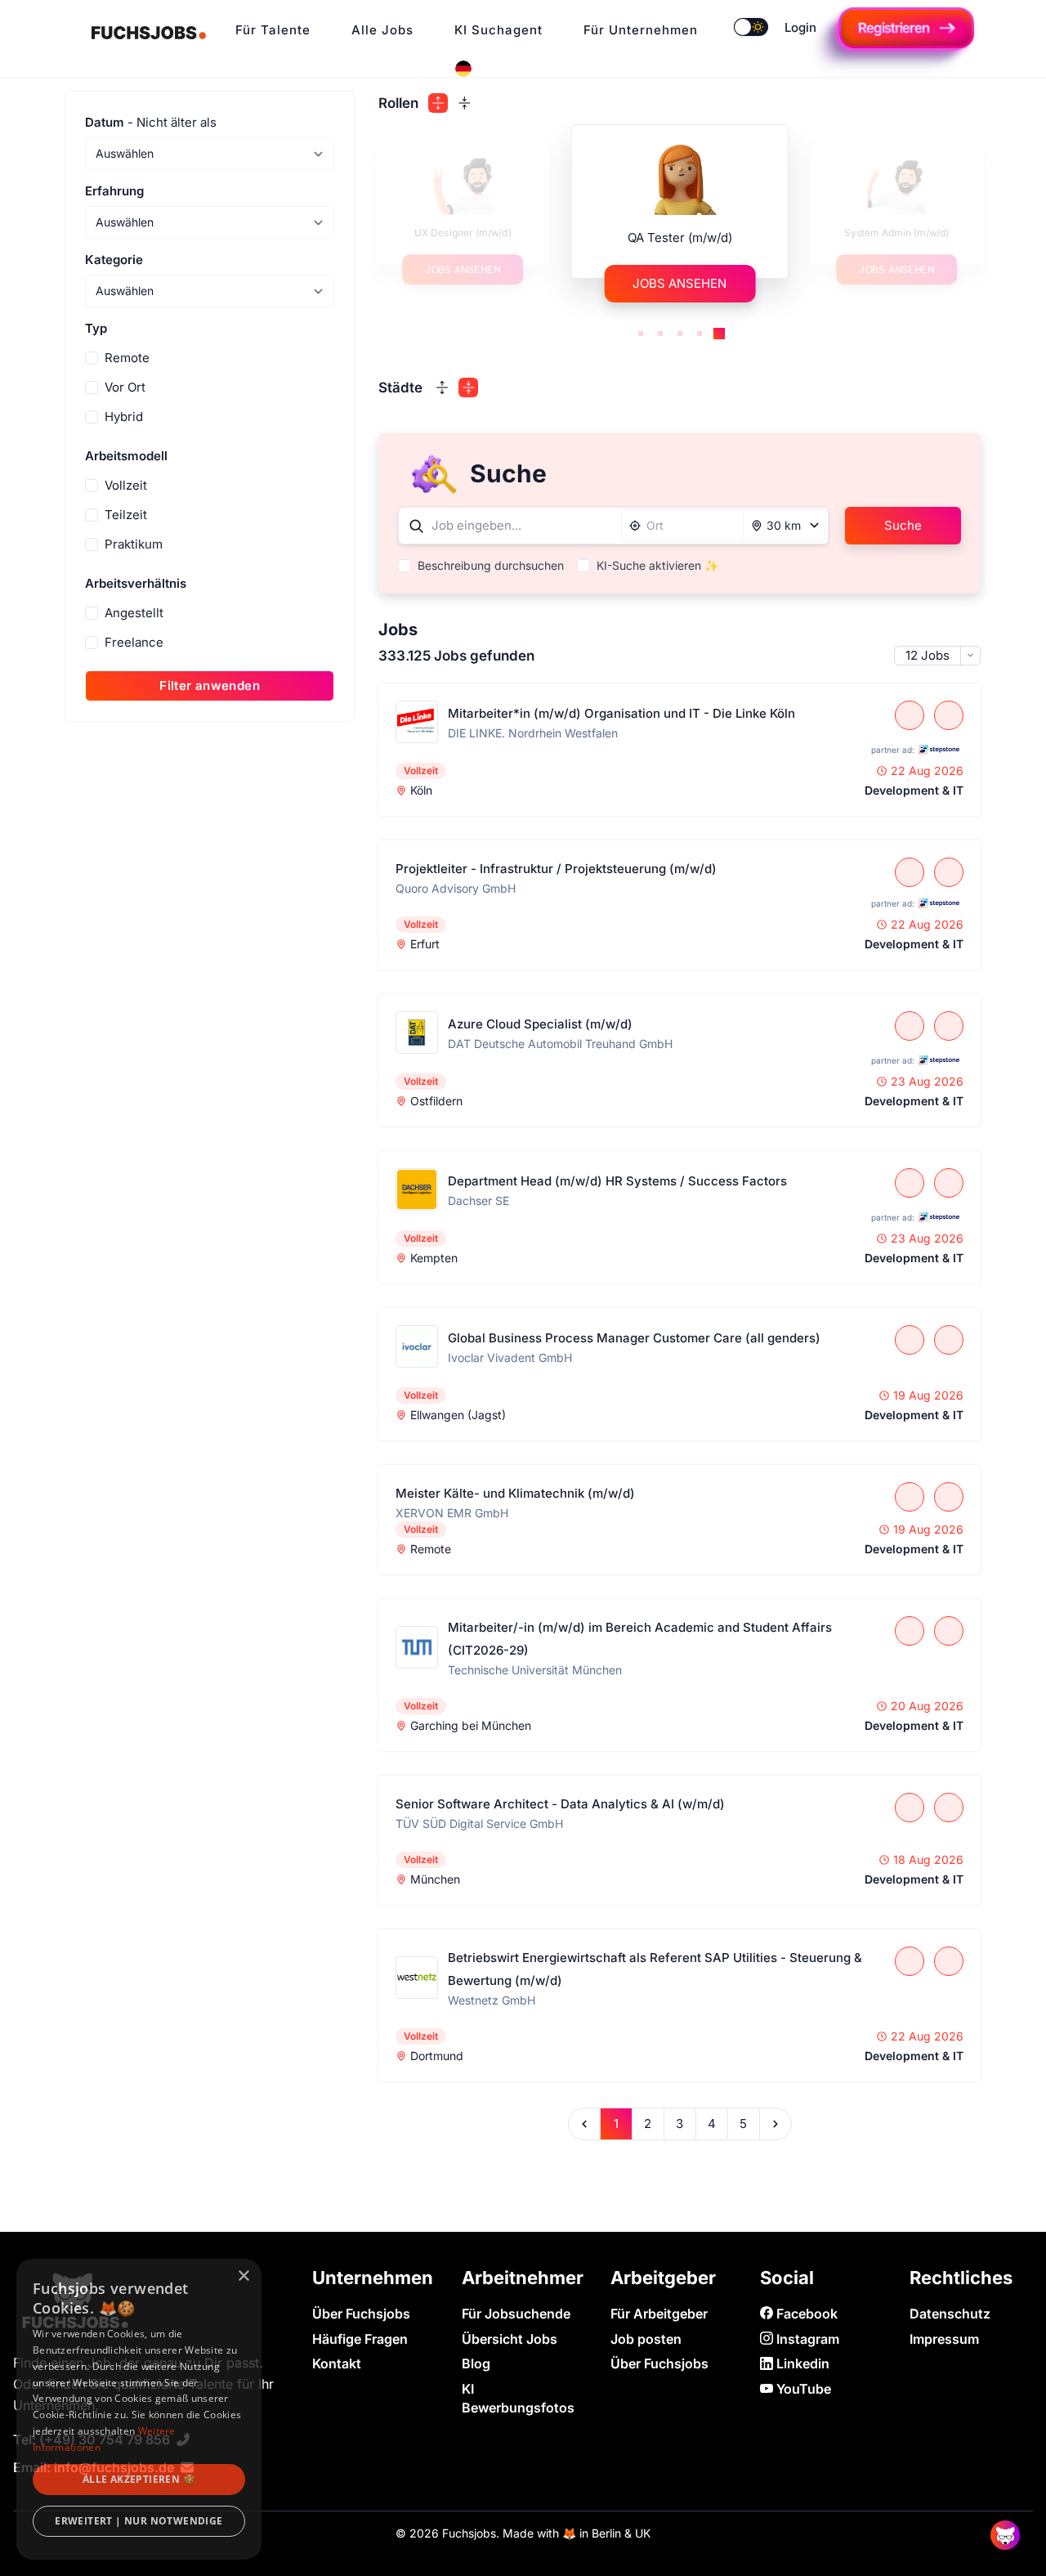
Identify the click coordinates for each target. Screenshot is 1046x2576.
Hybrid (124, 417)
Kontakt (337, 2363)
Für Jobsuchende (516, 2314)
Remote (127, 358)
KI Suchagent (498, 30)
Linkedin (801, 2363)
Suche (903, 525)
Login (800, 27)
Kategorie (114, 260)
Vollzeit (126, 485)
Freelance (134, 642)
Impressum (944, 2339)
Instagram (806, 2339)
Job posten (646, 2339)
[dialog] (139, 2409)
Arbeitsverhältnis (136, 583)
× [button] (243, 2276)
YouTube (802, 2389)
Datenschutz (950, 2314)
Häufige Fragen (360, 2339)
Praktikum (134, 544)
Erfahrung (114, 191)
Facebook (805, 2314)
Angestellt (134, 613)
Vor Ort (125, 387)
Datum (151, 122)
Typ (96, 328)
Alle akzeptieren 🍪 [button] (139, 2479)
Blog (476, 2363)
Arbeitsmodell (126, 456)
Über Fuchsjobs (361, 2314)
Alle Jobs (382, 30)
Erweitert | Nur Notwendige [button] (139, 2521)
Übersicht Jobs (510, 2339)
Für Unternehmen (641, 30)
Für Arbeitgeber (659, 2314)
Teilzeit (126, 515)
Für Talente (273, 30)
